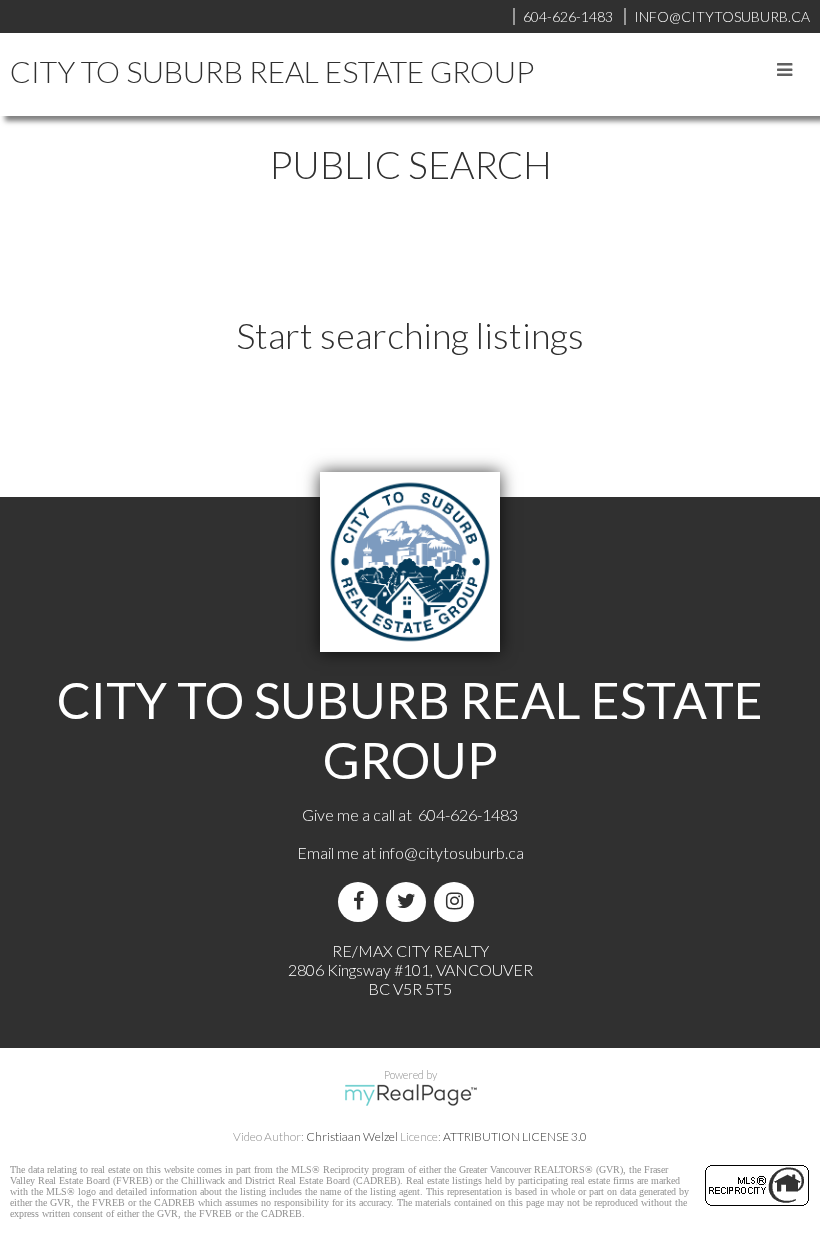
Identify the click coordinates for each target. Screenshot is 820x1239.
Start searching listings (410, 335)
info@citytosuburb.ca (451, 852)
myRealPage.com (410, 1095)
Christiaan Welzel (352, 1136)
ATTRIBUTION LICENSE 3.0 (515, 1136)
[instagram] (458, 901)
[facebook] (362, 901)
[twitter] (410, 901)
